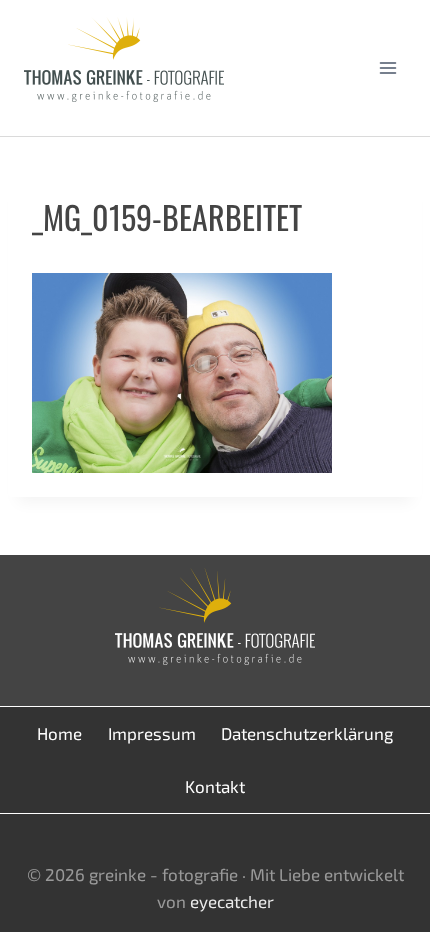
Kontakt (215, 786)
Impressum (152, 733)
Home (59, 733)
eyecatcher (232, 901)
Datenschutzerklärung (307, 733)
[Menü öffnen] (387, 67)
